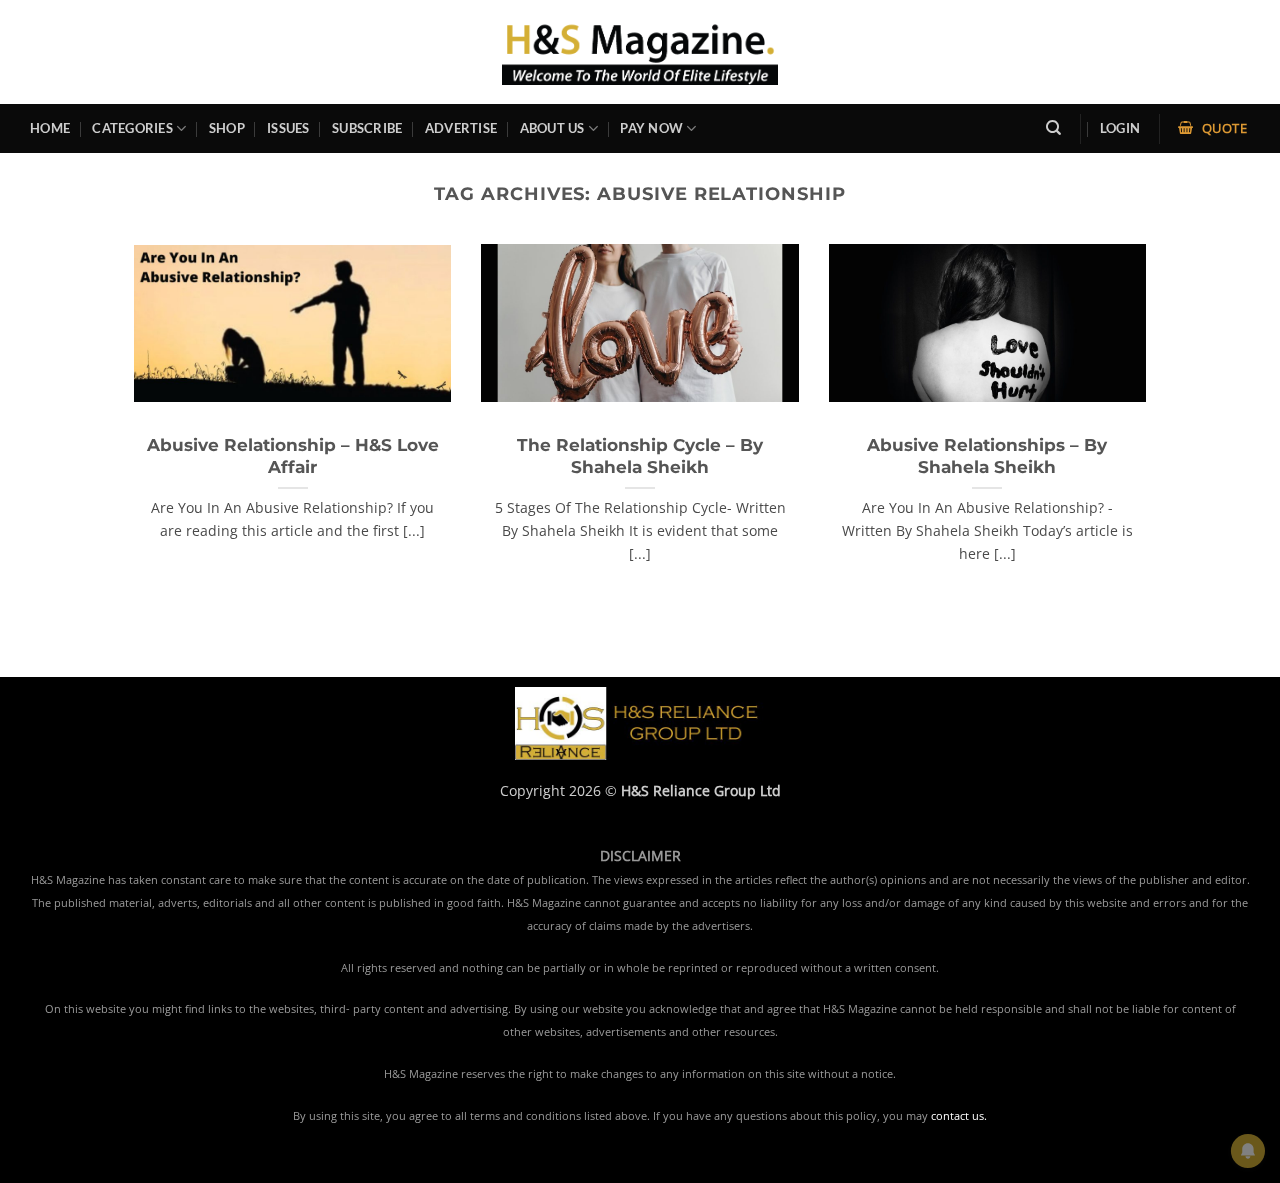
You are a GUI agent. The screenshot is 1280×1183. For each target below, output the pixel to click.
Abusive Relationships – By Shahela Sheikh (987, 456)
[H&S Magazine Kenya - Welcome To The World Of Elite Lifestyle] (640, 51)
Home (50, 128)
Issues (288, 128)
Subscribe (367, 128)
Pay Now (651, 128)
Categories (132, 128)
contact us (957, 1116)
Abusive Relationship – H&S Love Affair (293, 456)
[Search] (1053, 128)
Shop (227, 128)
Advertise (461, 128)
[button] (1120, 128)
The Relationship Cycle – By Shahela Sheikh (640, 456)
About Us (552, 128)
